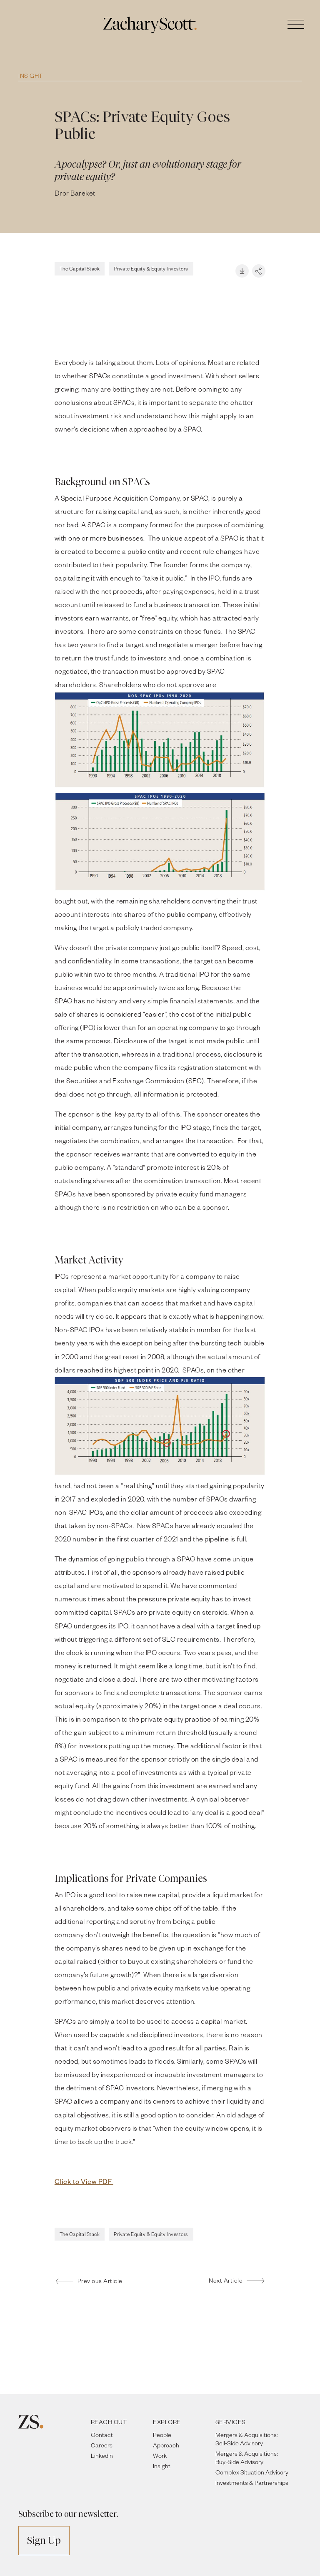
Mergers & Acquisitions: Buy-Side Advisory (247, 2458)
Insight (31, 76)
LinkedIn (102, 2456)
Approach (166, 2445)
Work (160, 2456)
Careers (102, 2445)
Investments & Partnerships (252, 2483)
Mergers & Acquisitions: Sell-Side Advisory (247, 2439)
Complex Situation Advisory (252, 2472)
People (162, 2435)
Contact (102, 2435)
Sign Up (44, 2540)
